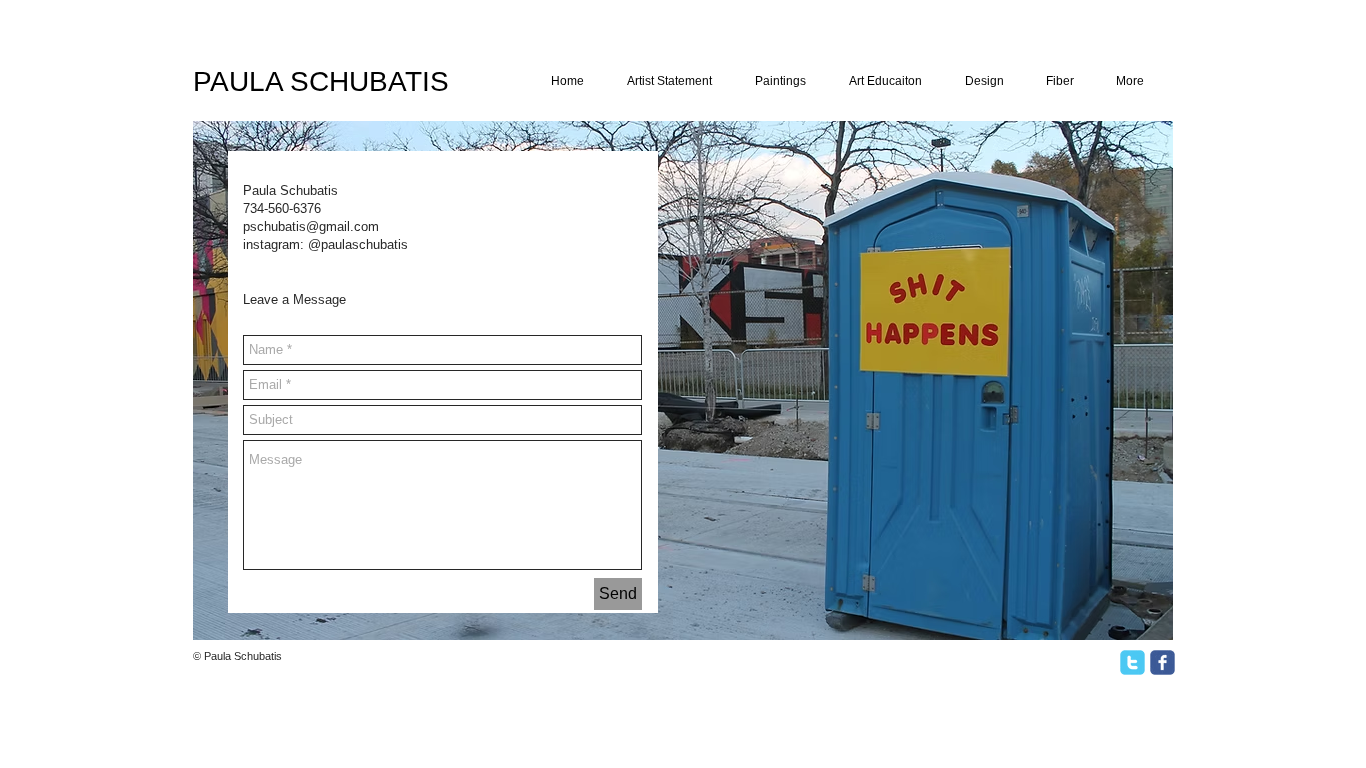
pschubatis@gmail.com (311, 226)
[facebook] (1162, 662)
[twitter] (1132, 662)
